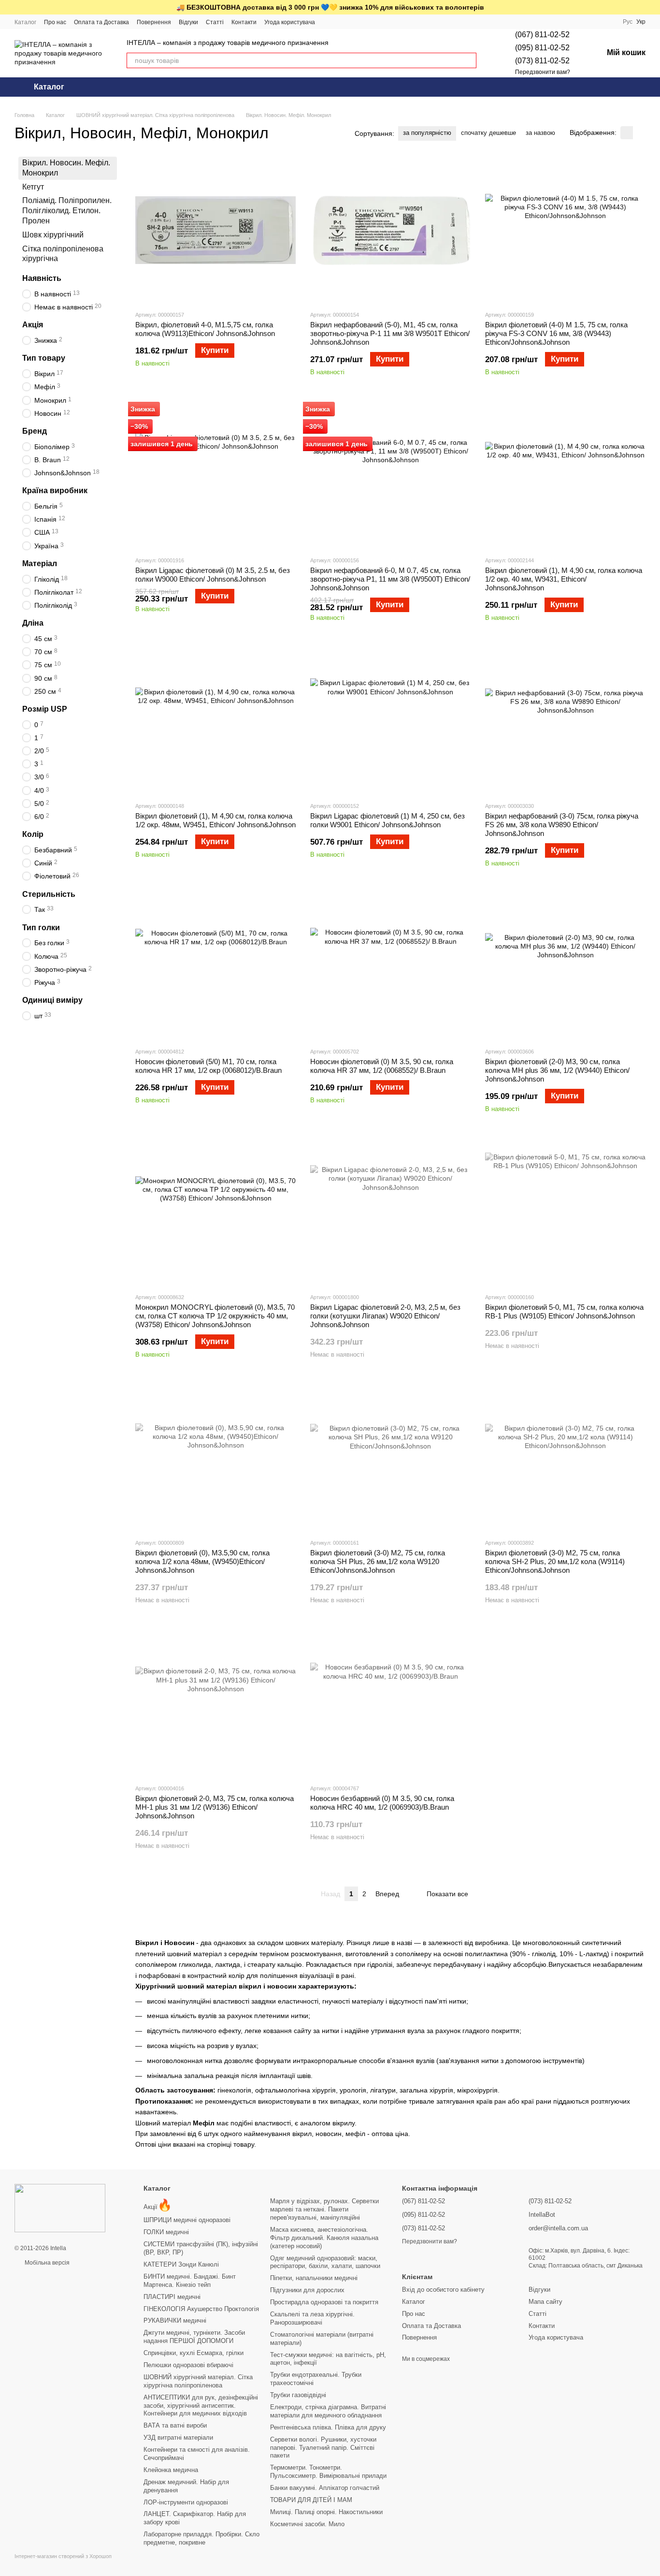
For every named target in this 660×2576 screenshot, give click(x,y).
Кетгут (33, 186)
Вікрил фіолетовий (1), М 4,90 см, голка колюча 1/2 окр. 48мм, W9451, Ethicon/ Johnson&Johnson (215, 820)
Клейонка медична (171, 2470)
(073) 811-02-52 (542, 61)
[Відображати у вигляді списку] (639, 133)
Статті (215, 22)
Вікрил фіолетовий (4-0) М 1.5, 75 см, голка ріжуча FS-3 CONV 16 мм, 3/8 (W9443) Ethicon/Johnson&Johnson (556, 333)
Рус (628, 22)
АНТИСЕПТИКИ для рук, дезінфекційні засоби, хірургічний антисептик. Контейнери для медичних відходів (201, 2406)
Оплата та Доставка (101, 22)
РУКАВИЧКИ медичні (175, 2320)
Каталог (25, 22)
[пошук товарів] (469, 60)
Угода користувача (290, 22)
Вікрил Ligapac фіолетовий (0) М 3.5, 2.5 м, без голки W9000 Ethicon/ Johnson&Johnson (213, 575)
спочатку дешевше (488, 133)
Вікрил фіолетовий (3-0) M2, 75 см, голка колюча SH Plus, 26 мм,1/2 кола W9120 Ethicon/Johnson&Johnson (378, 1561)
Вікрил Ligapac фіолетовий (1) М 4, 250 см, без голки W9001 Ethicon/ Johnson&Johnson (387, 820)
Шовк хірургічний (53, 235)
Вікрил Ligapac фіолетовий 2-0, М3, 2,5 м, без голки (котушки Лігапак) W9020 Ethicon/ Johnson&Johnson (385, 1316)
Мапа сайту (545, 2302)
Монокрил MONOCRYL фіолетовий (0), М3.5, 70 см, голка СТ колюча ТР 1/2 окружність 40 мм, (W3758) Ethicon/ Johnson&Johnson (215, 1316)
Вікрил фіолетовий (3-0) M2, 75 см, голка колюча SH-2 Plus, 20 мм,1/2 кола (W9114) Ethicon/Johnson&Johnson (555, 1561)
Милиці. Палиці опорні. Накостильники (326, 2512)
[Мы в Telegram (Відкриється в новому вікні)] (340, 22)
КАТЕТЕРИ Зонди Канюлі (181, 2264)
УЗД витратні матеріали (178, 2437)
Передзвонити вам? (543, 72)
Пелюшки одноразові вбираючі (188, 2365)
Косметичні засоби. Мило (307, 2524)
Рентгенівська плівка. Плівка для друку (328, 2427)
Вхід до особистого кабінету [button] (443, 2290)
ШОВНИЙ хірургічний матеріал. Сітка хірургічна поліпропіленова (198, 2381)
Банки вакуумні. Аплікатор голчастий (325, 2488)
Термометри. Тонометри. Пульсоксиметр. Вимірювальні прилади (328, 2472)
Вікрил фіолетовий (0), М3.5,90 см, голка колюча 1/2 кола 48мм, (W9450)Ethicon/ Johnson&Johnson (202, 1561)
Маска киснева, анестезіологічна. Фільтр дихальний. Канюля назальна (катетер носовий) (324, 2238)
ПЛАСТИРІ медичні (172, 2297)
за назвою (540, 133)
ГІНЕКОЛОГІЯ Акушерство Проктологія (201, 2309)
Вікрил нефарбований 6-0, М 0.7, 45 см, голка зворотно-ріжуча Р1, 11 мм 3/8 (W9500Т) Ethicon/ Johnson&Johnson (390, 579)
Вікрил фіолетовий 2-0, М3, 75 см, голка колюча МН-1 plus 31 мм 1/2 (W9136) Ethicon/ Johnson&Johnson (215, 1807)
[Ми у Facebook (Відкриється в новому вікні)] (329, 22)
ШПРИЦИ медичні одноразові (187, 2220)
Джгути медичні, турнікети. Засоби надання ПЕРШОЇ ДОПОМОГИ (194, 2337)
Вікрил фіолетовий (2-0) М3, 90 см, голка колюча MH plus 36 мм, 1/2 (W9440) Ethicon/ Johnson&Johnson (557, 1070)
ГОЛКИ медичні (166, 2232)
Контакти (244, 22)
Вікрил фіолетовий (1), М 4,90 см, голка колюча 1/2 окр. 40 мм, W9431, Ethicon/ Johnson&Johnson (564, 579)
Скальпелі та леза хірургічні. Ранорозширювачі (312, 2318)
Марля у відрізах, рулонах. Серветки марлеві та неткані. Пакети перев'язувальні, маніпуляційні (324, 2209)
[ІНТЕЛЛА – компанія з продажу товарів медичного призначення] (60, 2208)
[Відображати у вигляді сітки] (627, 133)
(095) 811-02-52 (542, 48)
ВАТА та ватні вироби (175, 2425)
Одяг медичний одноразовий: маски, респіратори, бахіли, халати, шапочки (325, 2262)
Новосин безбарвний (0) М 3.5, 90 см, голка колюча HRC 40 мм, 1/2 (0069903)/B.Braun (382, 1803)
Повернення (154, 22)
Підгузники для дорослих (307, 2290)
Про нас (55, 22)
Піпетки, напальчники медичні (314, 2278)
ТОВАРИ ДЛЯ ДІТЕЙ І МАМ (311, 2500)
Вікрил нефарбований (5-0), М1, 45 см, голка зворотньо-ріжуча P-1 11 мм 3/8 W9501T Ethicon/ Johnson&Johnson (390, 333)
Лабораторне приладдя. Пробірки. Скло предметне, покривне (201, 2538)
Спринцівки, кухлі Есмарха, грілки (194, 2353)
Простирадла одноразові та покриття (324, 2302)
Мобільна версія (46, 2263)
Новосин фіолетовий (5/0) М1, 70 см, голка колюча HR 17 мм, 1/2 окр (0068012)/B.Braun (208, 1066)
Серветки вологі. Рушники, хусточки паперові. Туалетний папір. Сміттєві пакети (323, 2448)
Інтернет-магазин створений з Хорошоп (63, 2556)
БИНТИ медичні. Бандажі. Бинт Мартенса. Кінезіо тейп (190, 2281)
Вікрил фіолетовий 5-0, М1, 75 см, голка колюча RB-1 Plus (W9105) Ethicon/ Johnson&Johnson (564, 1311)
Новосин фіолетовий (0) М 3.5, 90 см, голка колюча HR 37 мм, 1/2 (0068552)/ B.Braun (382, 1066)
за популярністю (427, 133)
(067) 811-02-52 (542, 35)
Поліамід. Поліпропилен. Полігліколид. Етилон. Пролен (67, 211)
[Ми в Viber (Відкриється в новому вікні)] (352, 22)
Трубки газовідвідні (298, 2395)
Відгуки (188, 22)
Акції (158, 2207)
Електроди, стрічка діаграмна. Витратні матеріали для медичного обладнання (328, 2411)
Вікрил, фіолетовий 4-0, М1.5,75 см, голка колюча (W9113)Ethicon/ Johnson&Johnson (205, 329)
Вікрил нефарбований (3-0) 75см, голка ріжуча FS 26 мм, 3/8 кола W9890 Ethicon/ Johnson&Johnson (562, 825)
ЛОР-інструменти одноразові (186, 2502)
